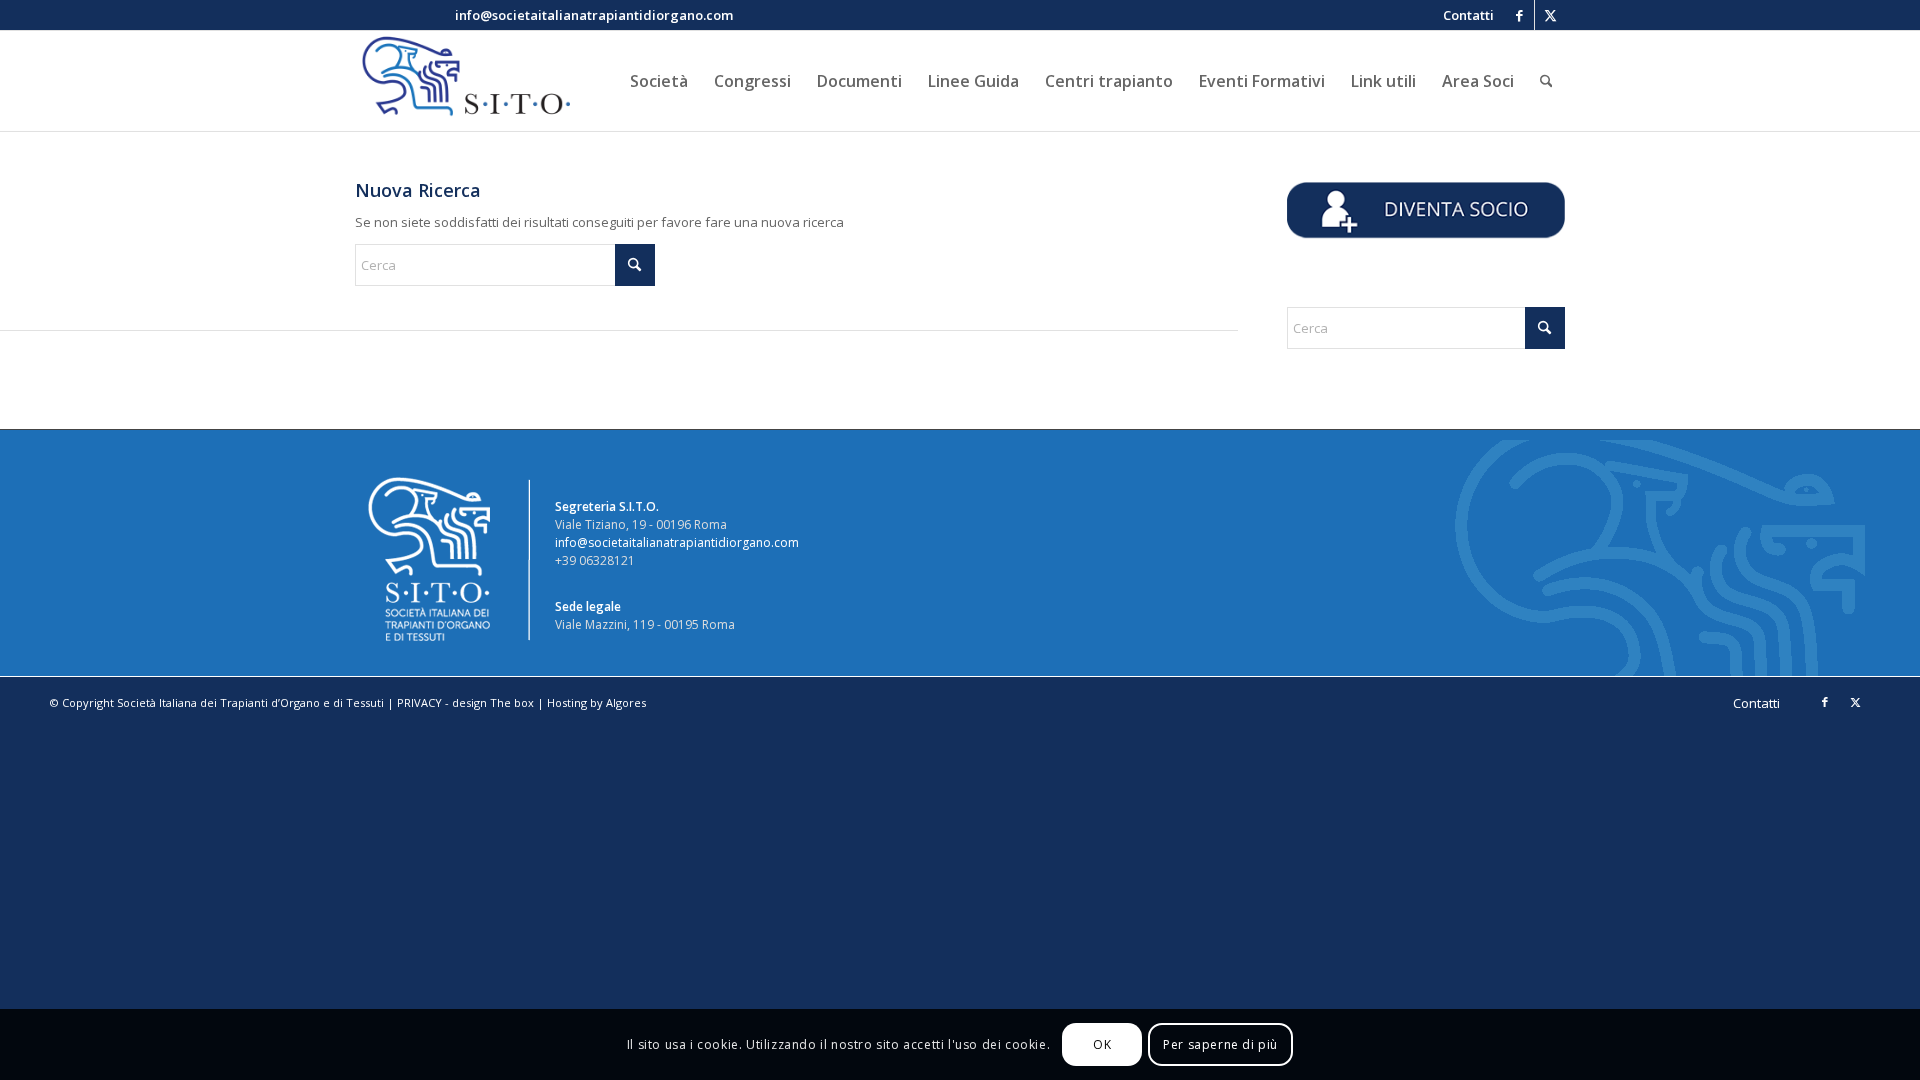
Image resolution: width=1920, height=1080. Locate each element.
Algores (626, 702)
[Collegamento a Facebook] (1519, 15)
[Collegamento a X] (1550, 15)
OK (1102, 1044)
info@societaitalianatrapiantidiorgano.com (677, 542)
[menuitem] (1463, 15)
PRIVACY (419, 702)
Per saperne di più (1220, 1044)
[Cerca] (1546, 81)
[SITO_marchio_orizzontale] (463, 81)
